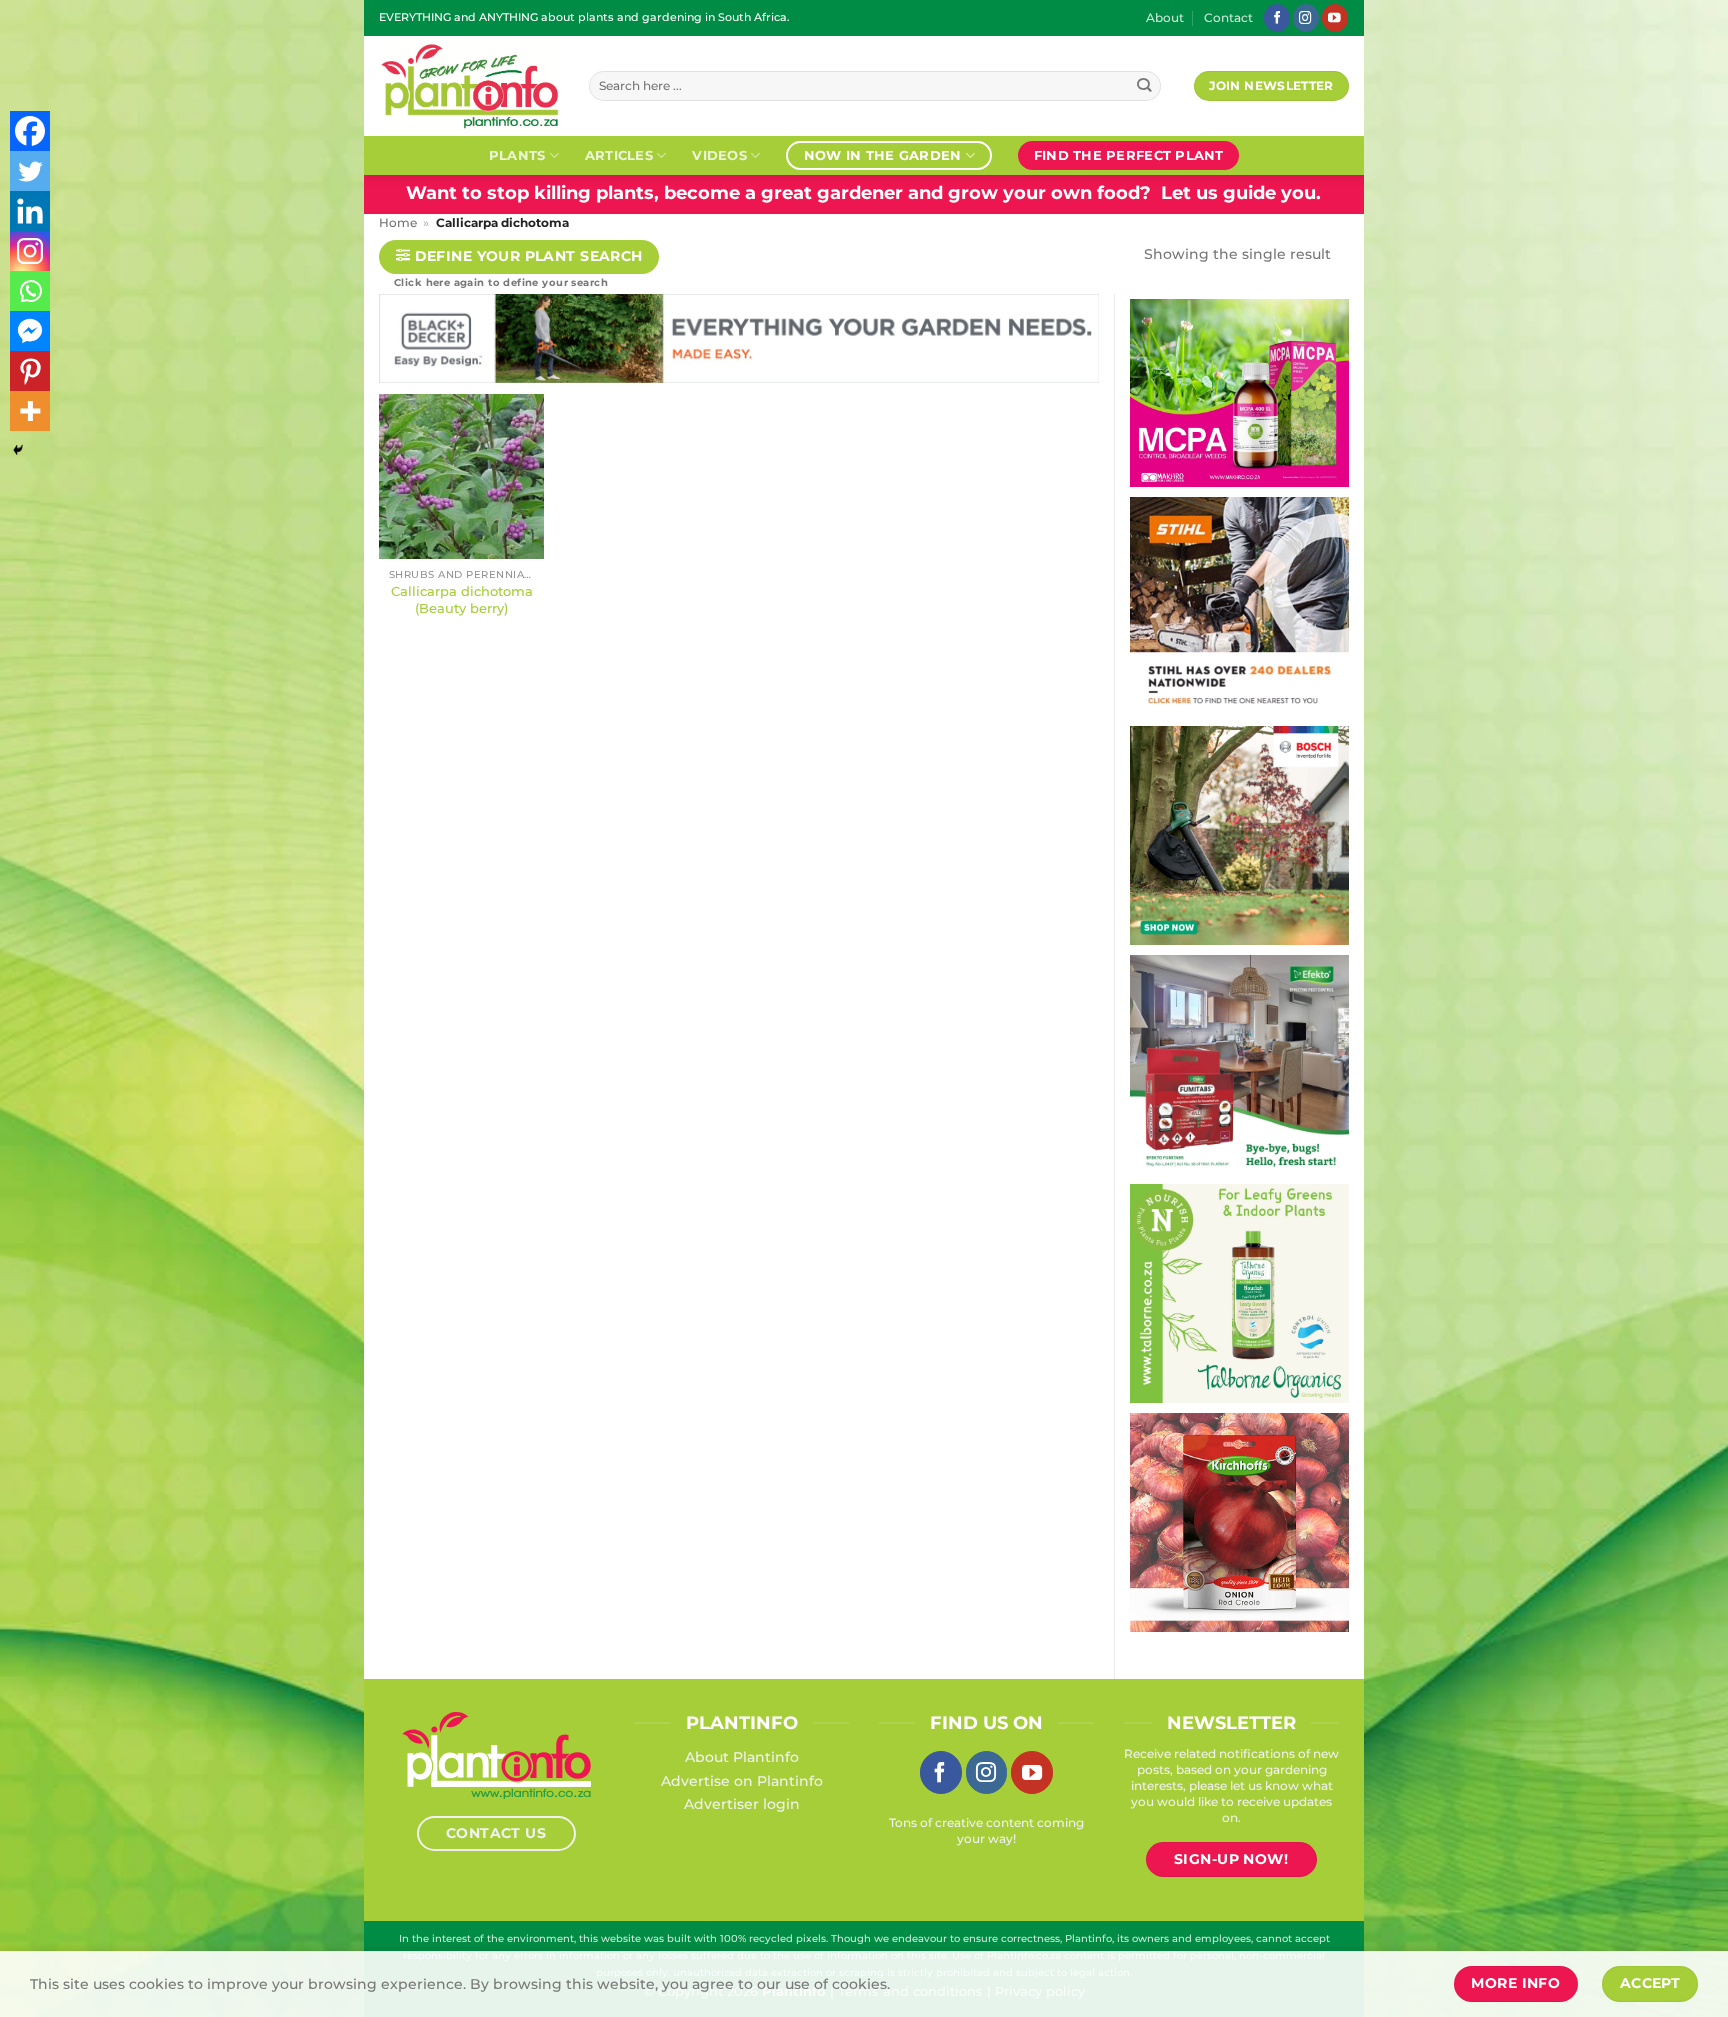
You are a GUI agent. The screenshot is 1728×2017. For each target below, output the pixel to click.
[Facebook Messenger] (30, 331)
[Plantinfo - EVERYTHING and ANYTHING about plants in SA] (469, 86)
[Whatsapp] (30, 291)
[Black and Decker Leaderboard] (739, 343)
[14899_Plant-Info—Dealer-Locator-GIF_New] (1239, 605)
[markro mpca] (1239, 392)
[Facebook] (30, 131)
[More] (30, 411)
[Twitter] (30, 171)
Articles (619, 155)
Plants (517, 155)
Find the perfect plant (1129, 155)
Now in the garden (882, 155)
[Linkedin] (30, 211)
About (1165, 18)
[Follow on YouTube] (1335, 17)
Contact (1228, 18)
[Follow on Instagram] (1306, 17)
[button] (519, 257)
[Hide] (18, 450)
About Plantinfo (742, 1757)
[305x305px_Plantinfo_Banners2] (1239, 834)
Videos (719, 155)
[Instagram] (30, 251)
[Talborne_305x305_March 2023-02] (1239, 1292)
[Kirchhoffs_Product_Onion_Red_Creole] (1239, 1521)
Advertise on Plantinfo (742, 1781)
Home (398, 223)
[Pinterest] (30, 371)
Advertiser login (742, 1804)
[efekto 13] (1239, 1063)
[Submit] (1144, 86)
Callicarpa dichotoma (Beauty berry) (462, 599)
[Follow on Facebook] (1277, 17)
